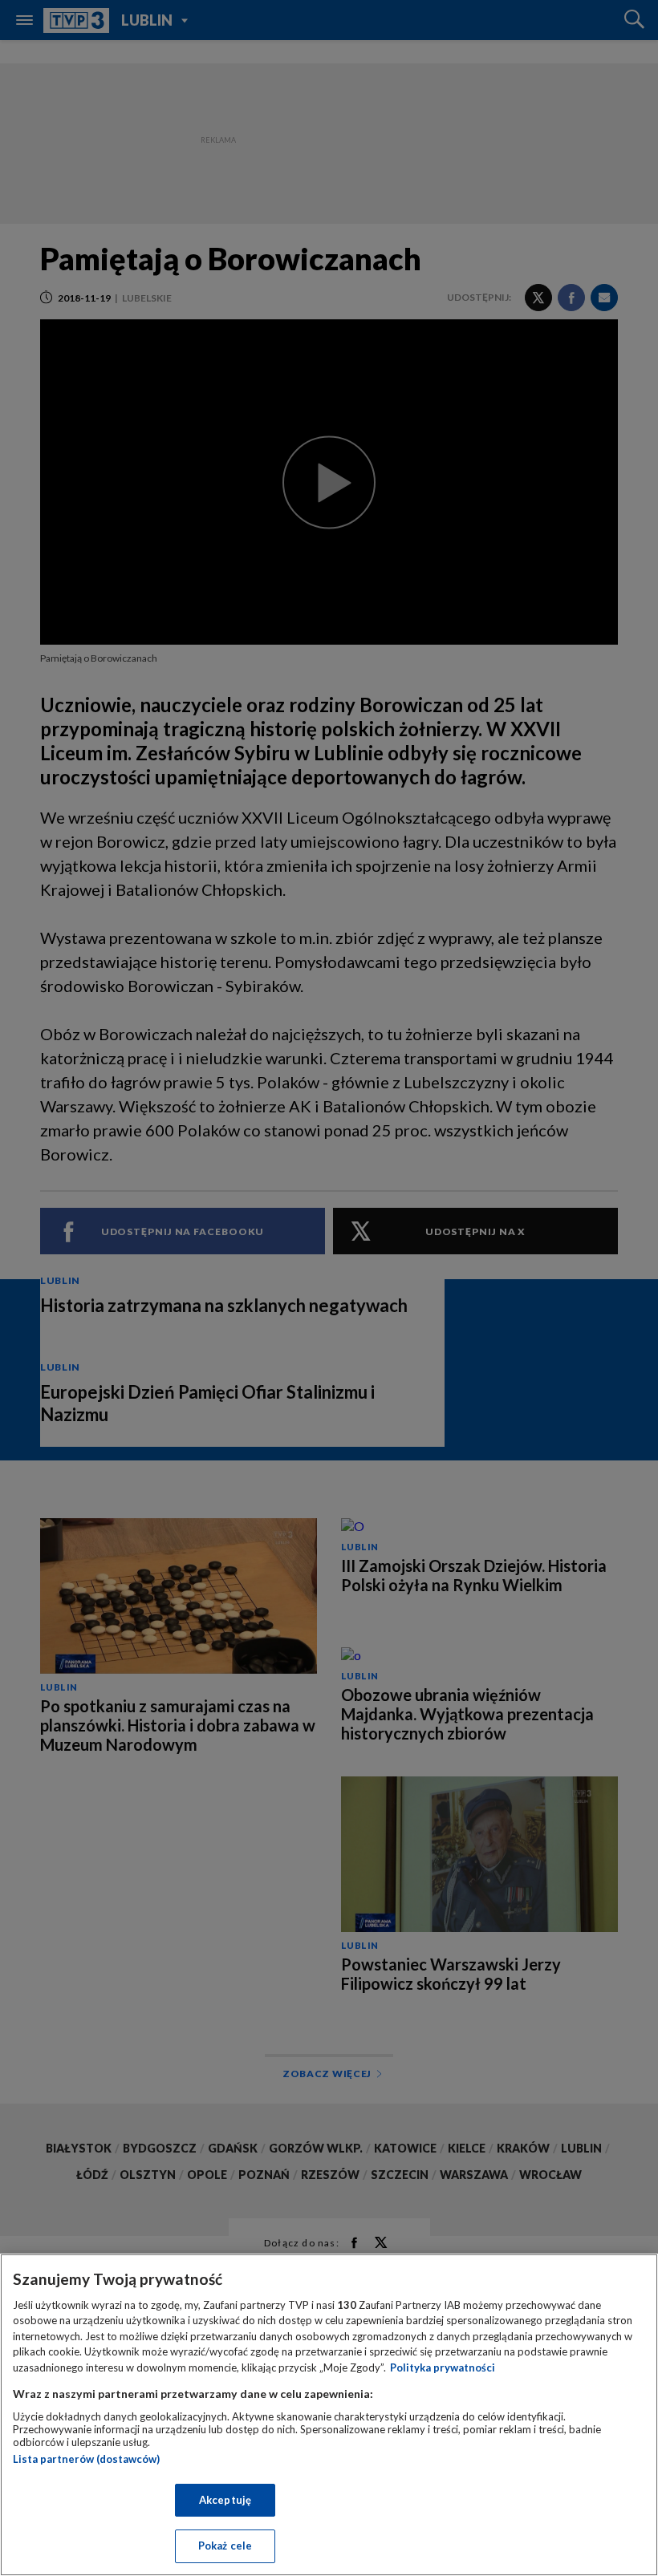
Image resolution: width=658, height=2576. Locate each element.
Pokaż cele (225, 2546)
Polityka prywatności (443, 2367)
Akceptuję (225, 2500)
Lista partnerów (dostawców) (86, 2459)
